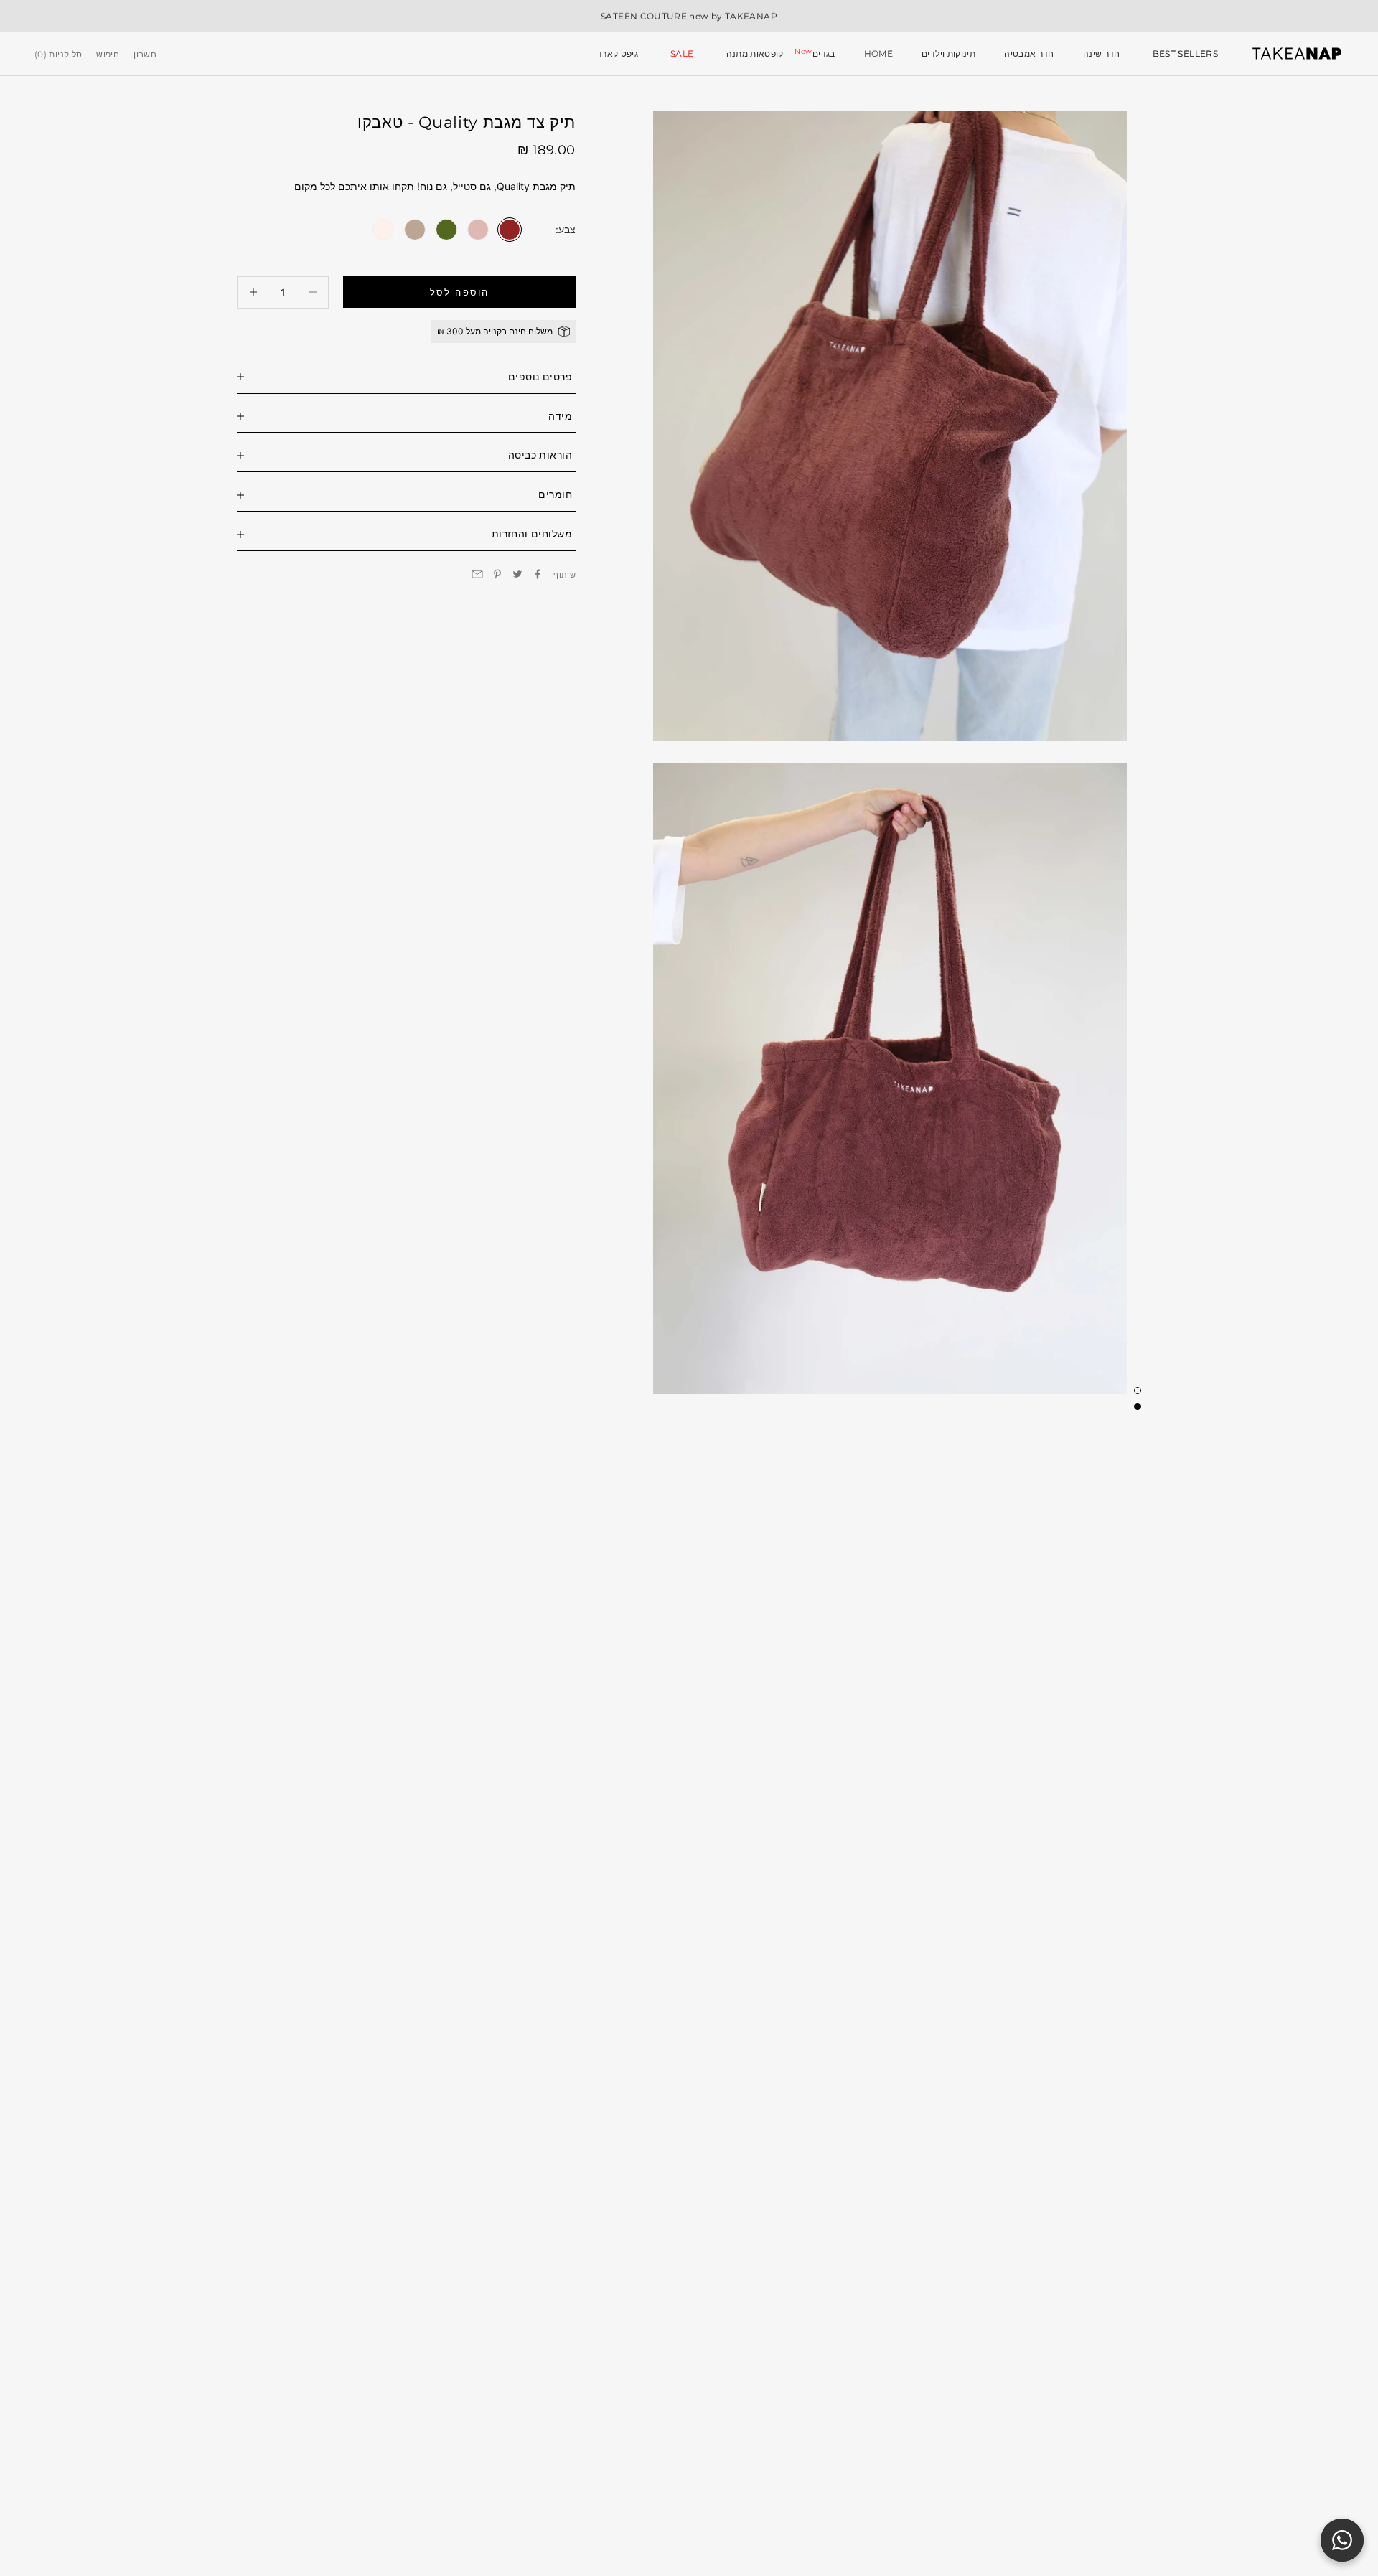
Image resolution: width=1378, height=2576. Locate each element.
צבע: (566, 229)
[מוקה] (415, 229)
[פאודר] (383, 229)
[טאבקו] (510, 229)
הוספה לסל (460, 291)
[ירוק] (446, 229)
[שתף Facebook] (538, 574)
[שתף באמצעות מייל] (477, 574)
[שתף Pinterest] (497, 574)
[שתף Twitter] (517, 574)
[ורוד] (478, 229)
